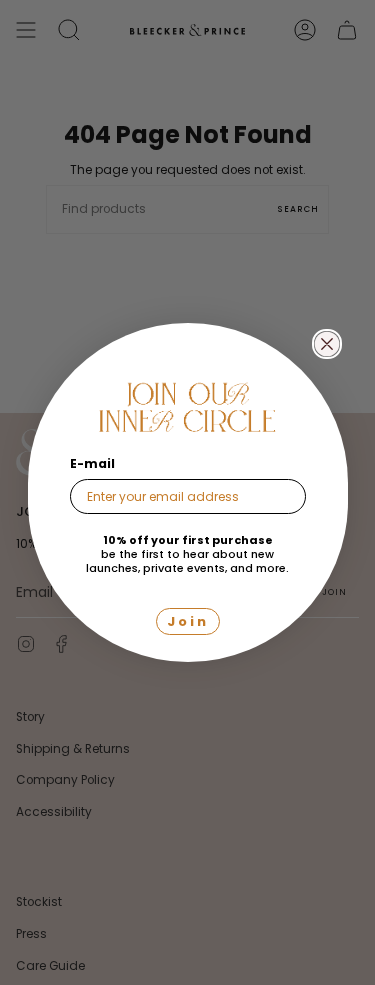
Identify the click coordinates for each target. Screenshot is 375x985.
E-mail (92, 463)
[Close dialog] (327, 344)
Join (188, 621)
